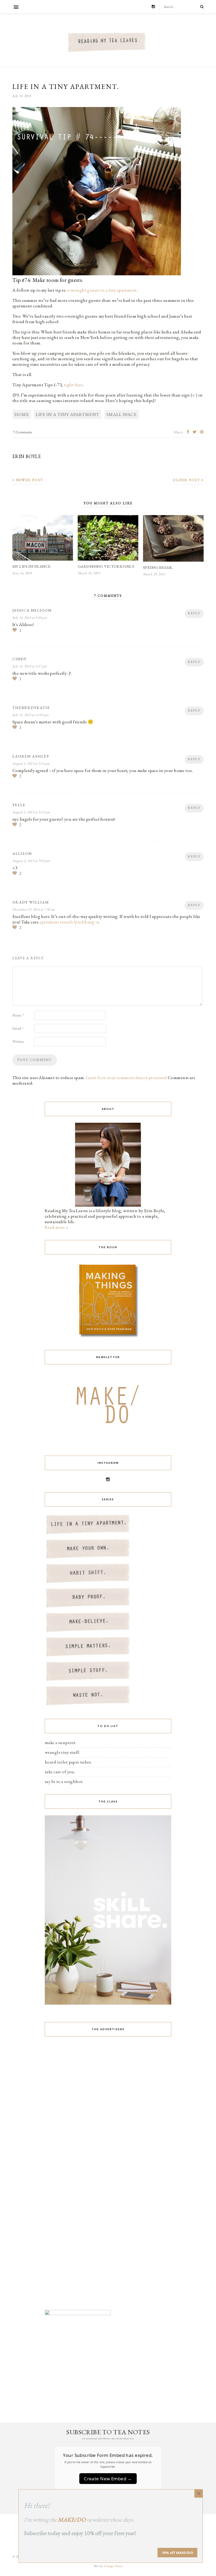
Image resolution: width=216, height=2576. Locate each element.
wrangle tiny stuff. (62, 1752)
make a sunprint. (61, 1742)
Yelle (19, 805)
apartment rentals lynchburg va (69, 922)
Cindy (19, 659)
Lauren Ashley (31, 756)
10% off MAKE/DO (178, 2553)
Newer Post (29, 480)
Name (18, 1015)
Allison (22, 853)
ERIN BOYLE (27, 456)
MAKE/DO (72, 2520)
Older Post (187, 480)
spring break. (158, 567)
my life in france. (32, 566)
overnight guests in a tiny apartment (102, 290)
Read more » (57, 1227)
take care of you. (60, 1772)
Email (18, 1028)
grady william (31, 902)
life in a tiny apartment (68, 414)
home (22, 414)
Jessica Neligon (32, 610)
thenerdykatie (31, 708)
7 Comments (22, 432)
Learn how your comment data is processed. (127, 1078)
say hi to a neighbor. (64, 1781)
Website (18, 1041)
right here (73, 385)
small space (122, 414)
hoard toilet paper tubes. (68, 1762)
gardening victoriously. (106, 566)
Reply (194, 613)
